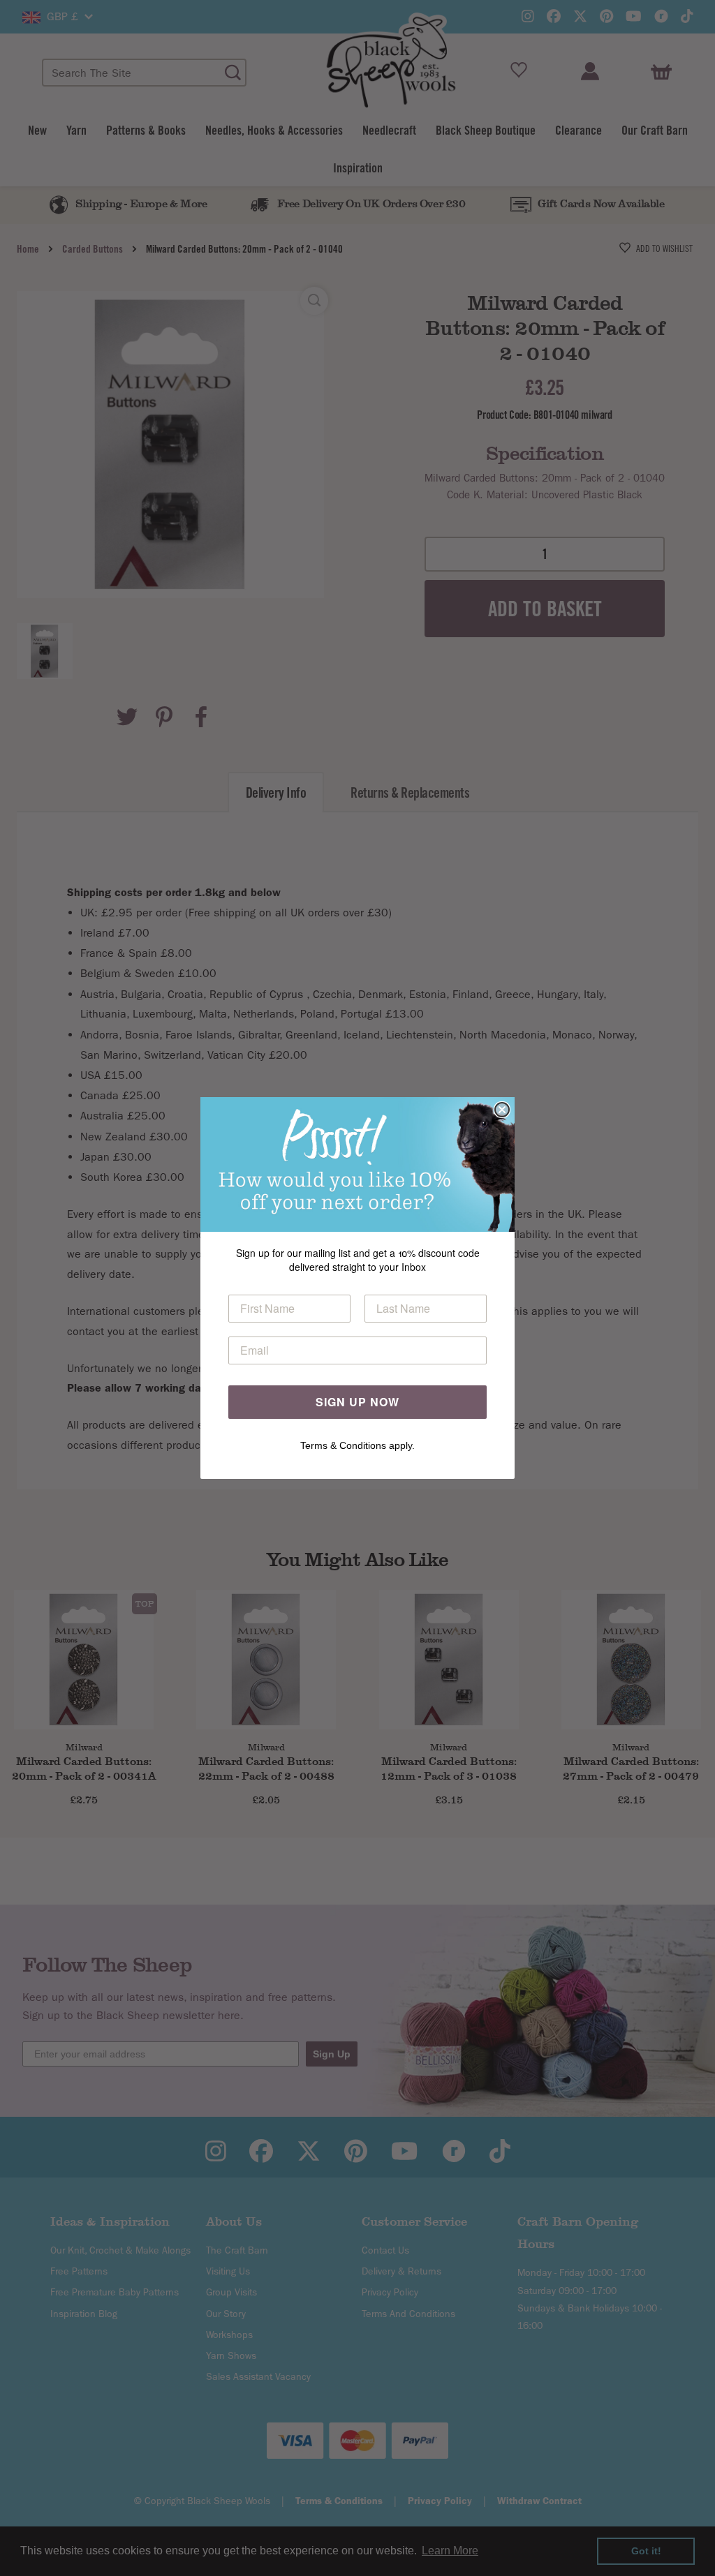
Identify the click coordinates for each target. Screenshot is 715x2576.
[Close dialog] (502, 1110)
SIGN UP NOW (357, 1402)
